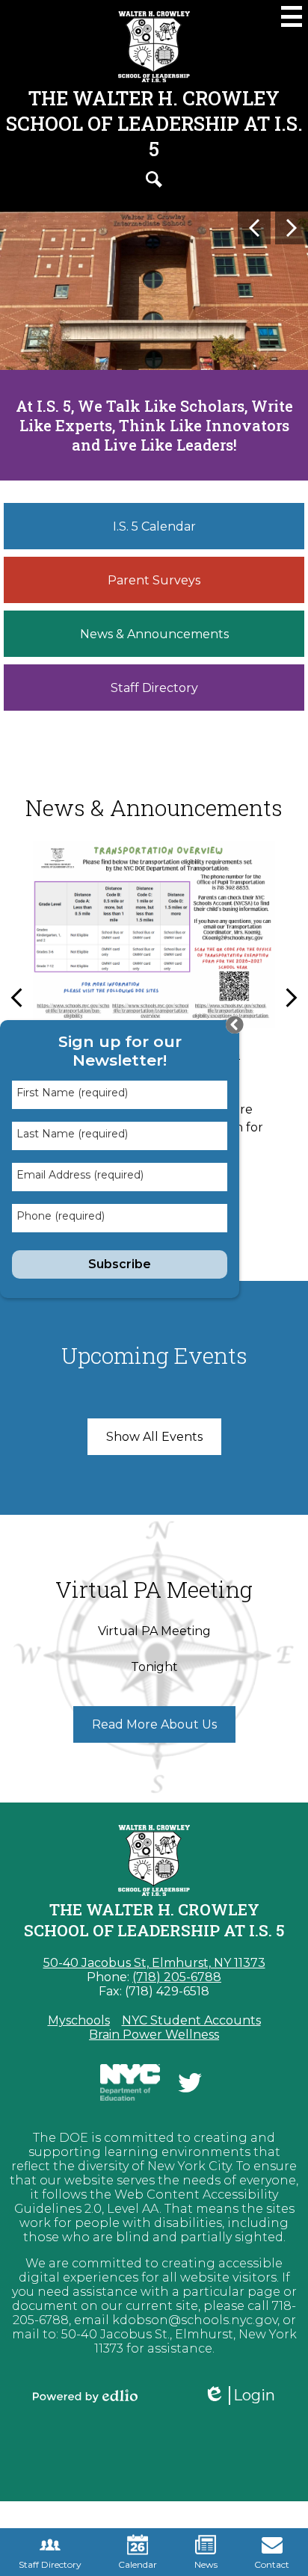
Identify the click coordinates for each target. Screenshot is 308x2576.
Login (244, 2396)
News (206, 2564)
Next (292, 228)
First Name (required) (72, 1093)
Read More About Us (154, 1724)
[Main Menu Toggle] (292, 16)
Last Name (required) (72, 1134)
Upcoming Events (154, 1355)
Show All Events (154, 1437)
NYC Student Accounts (191, 2020)
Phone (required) (61, 1216)
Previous (254, 228)
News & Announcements (154, 807)
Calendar (138, 2564)
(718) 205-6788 (177, 1977)
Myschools (79, 2020)
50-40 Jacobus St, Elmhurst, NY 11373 (154, 1963)
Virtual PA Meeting (154, 1589)
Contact (272, 2564)
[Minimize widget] (235, 1025)
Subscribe (120, 1264)
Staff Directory (50, 2564)
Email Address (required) (80, 1175)
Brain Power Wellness (154, 2035)
